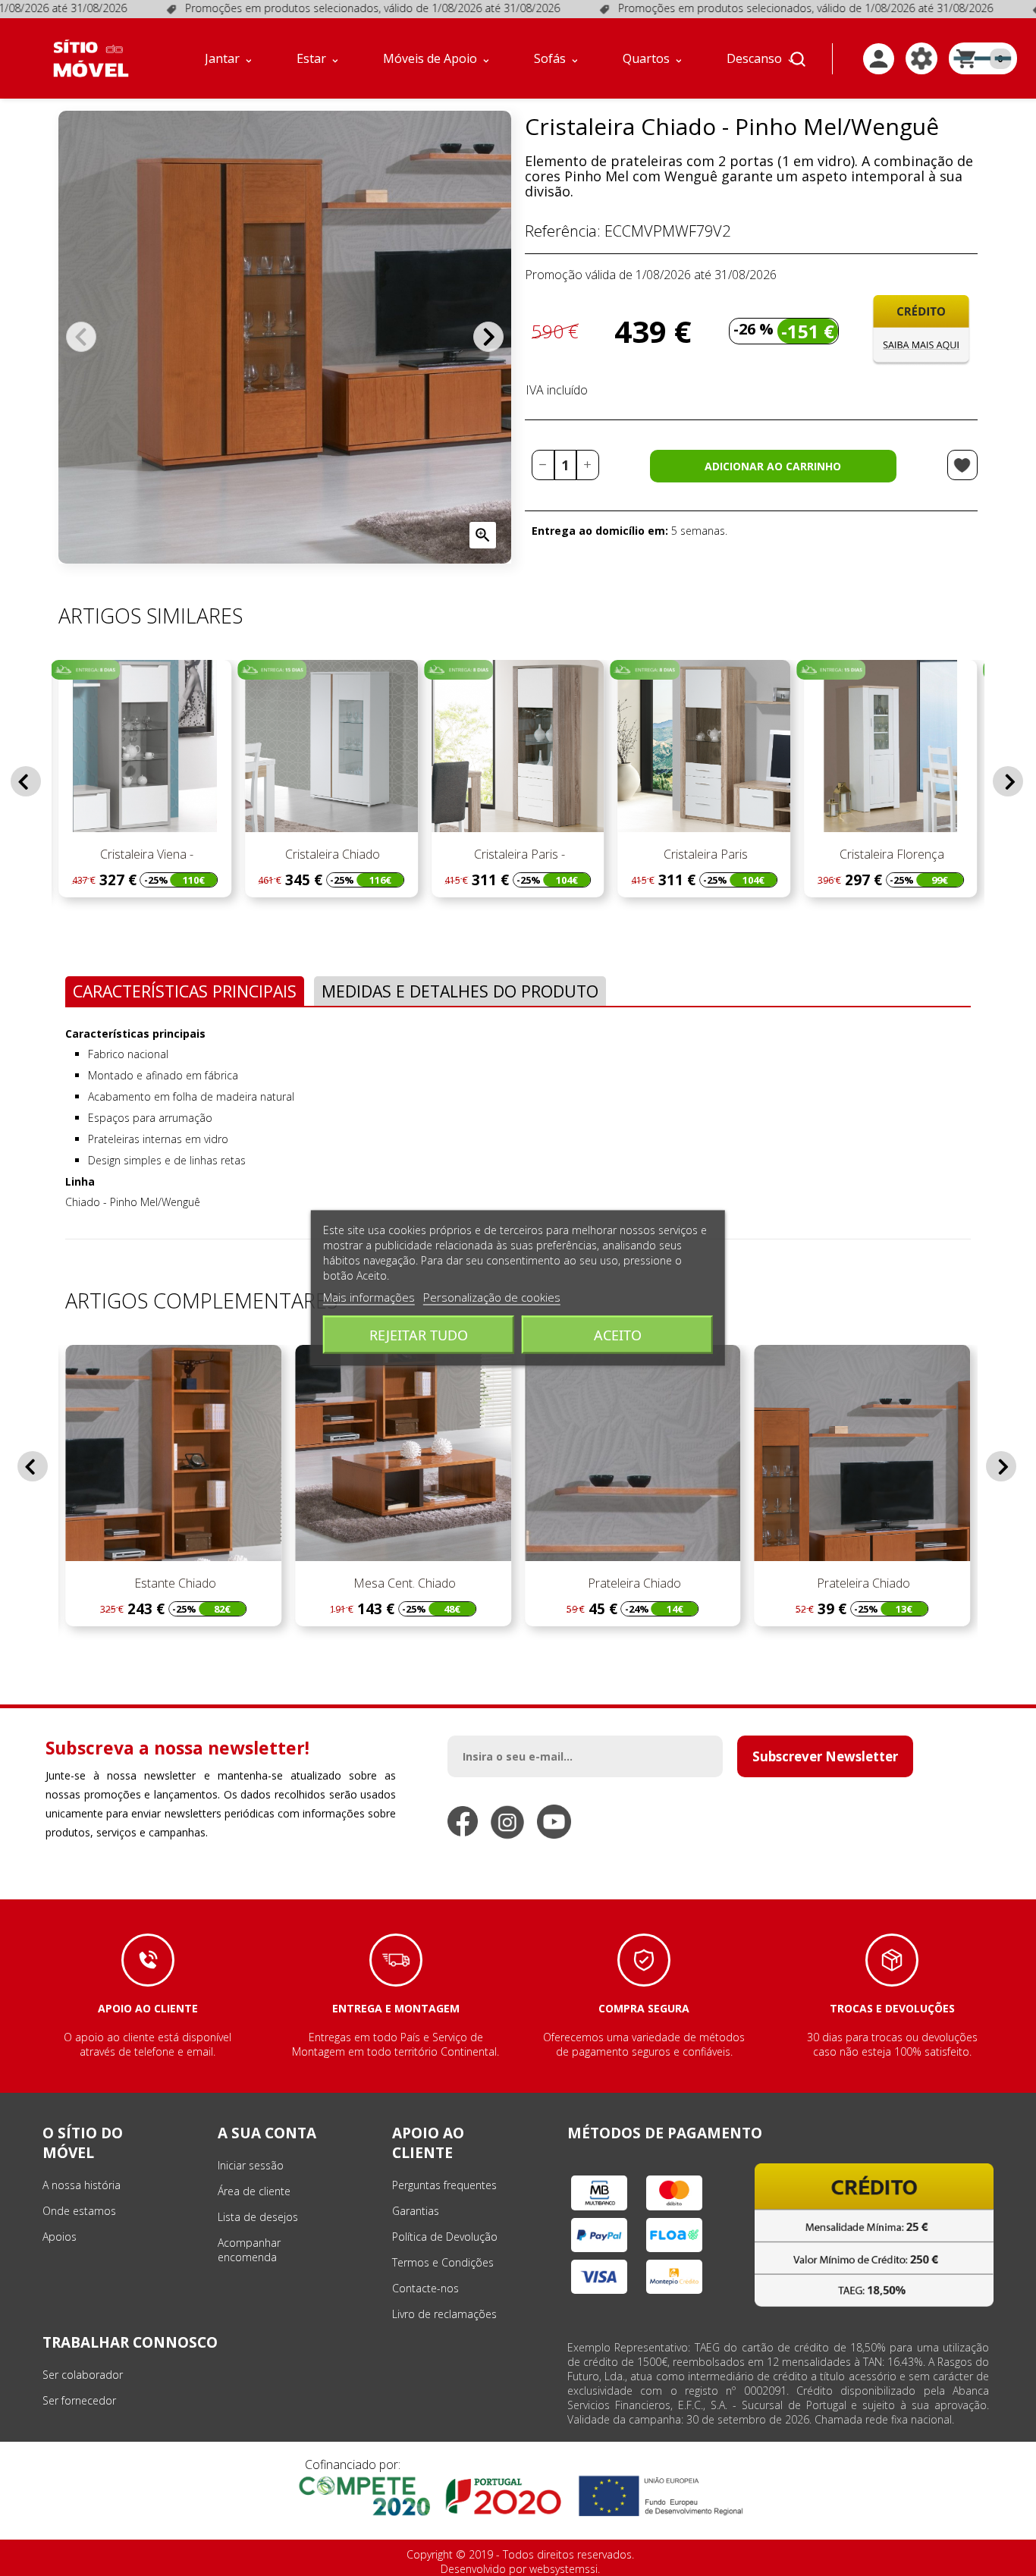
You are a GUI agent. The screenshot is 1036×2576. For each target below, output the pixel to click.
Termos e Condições (443, 2262)
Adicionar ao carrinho (773, 466)
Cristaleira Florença (890, 854)
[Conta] (879, 59)
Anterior (81, 337)
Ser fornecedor (79, 2400)
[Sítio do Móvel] (91, 58)
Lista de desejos (258, 2217)
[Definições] (921, 58)
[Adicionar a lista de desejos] (962, 465)
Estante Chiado (174, 1583)
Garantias (416, 2211)
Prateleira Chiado (633, 1583)
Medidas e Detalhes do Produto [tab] (460, 991)
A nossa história (82, 2185)
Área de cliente (254, 2191)
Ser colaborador (83, 2375)
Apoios (60, 2237)
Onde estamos (79, 2211)
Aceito (618, 1335)
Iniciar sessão (251, 2165)
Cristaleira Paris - (518, 854)
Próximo (488, 337)
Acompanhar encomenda (249, 2250)
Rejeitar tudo (419, 1335)
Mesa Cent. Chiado (403, 1583)
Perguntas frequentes (444, 2185)
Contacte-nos (425, 2288)
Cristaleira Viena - (145, 854)
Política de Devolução (445, 2237)
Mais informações (369, 1297)
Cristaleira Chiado (331, 854)
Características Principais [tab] (185, 991)
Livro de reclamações (444, 2314)
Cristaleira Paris (704, 854)
